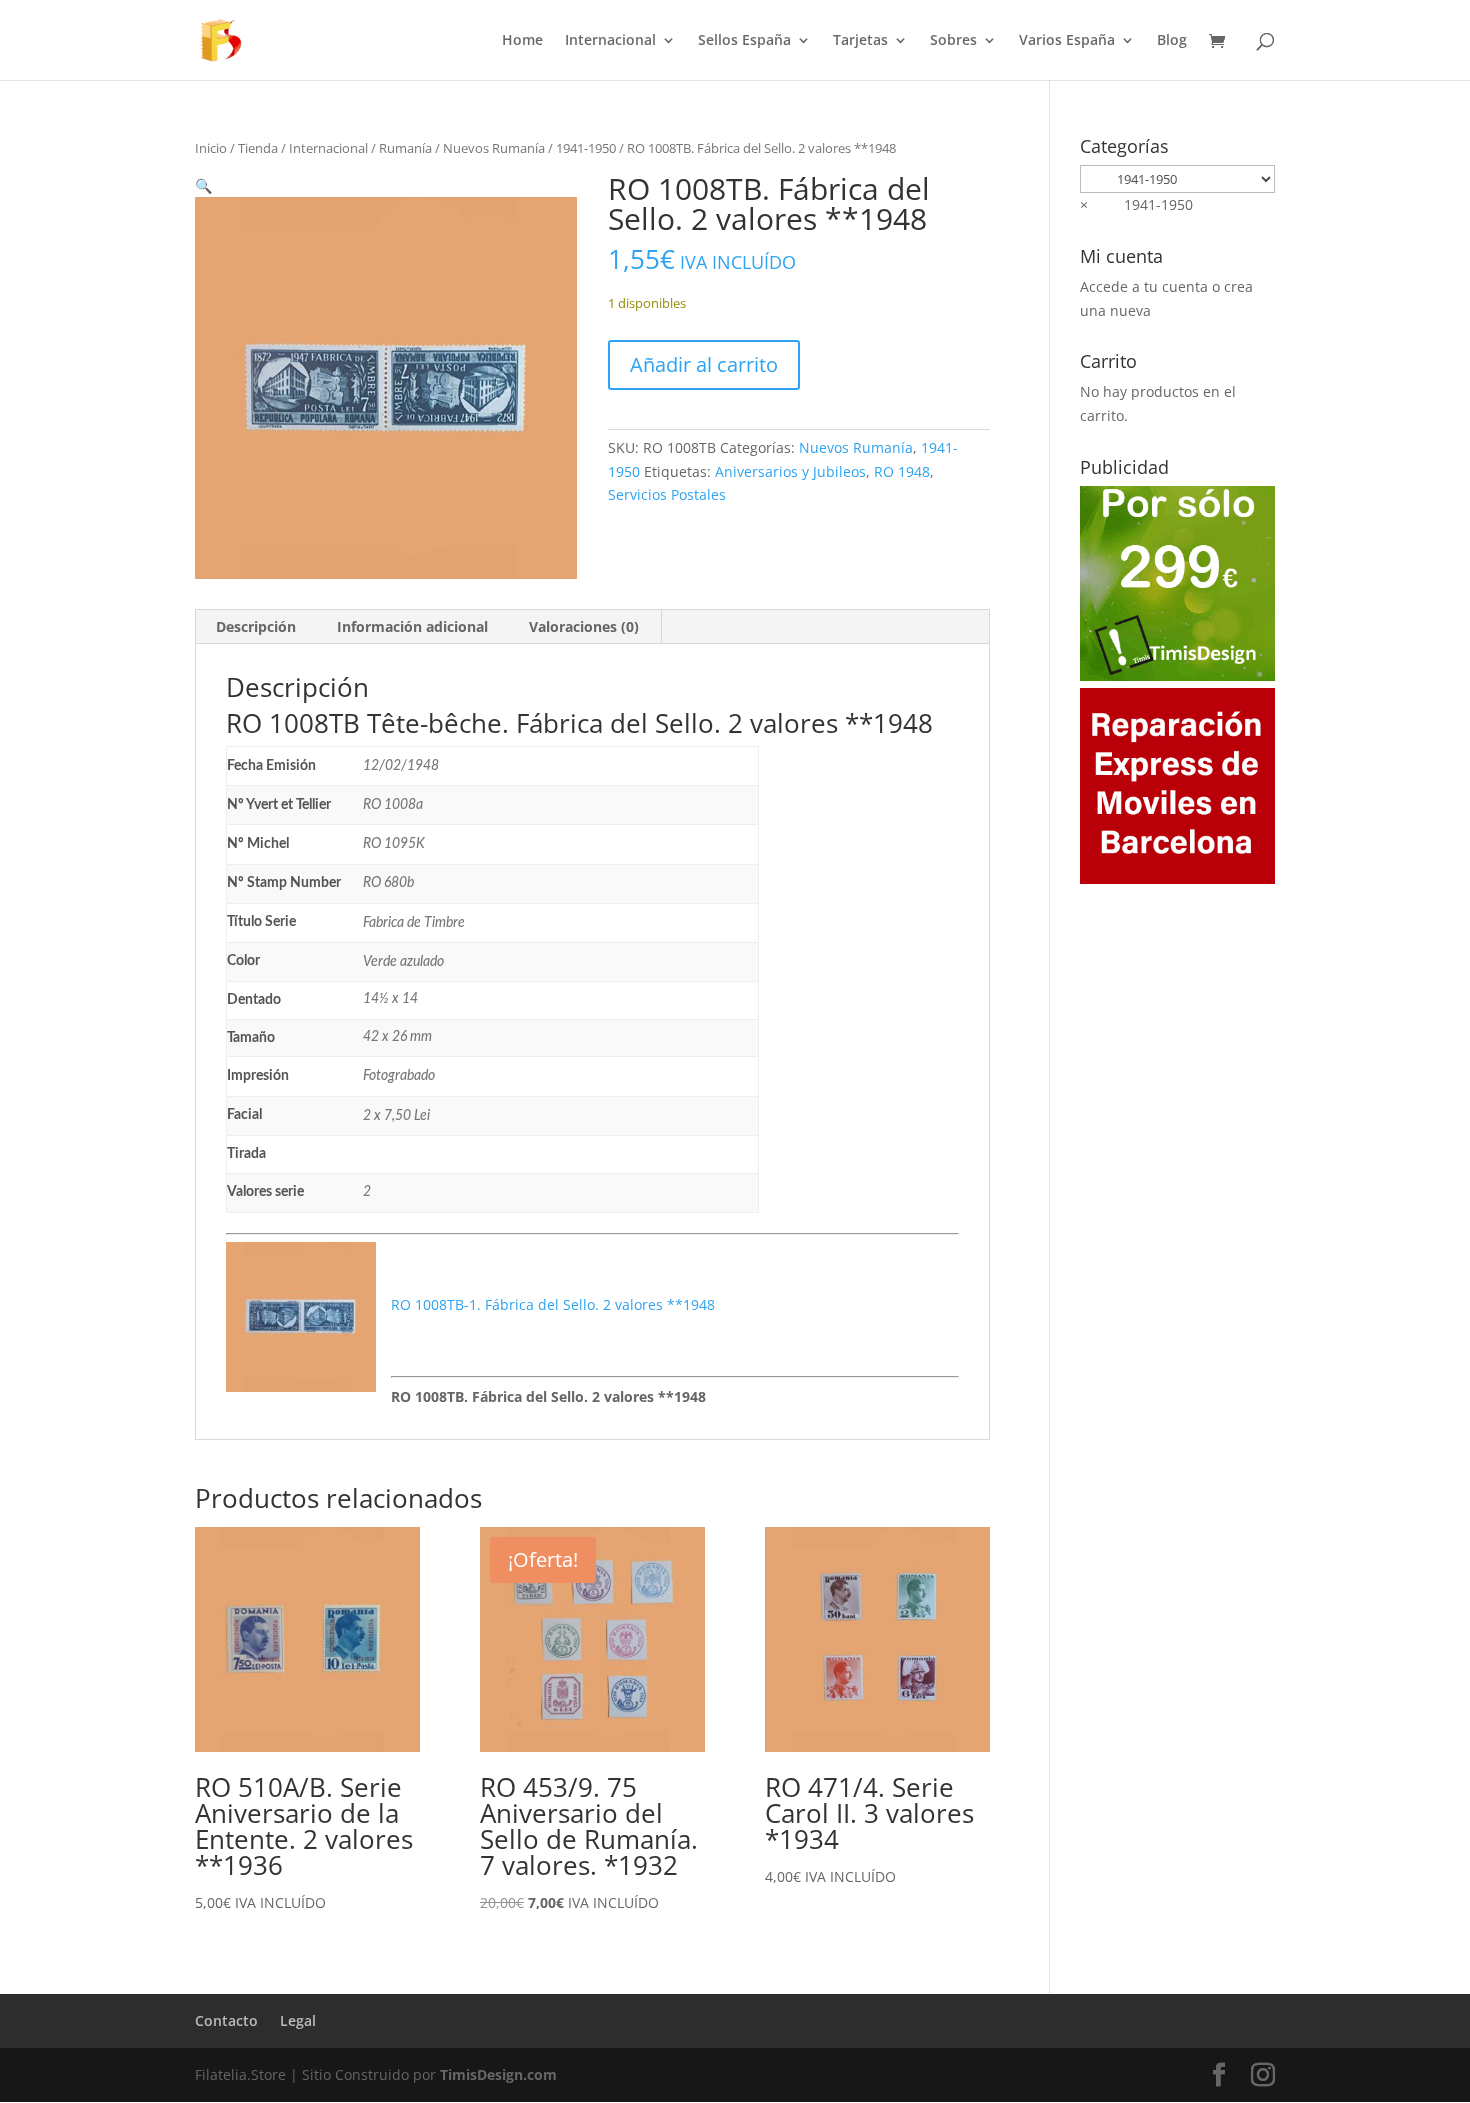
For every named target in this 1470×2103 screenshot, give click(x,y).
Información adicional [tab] (412, 626)
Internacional (610, 41)
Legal (298, 2020)
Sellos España (744, 41)
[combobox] (1136, 204)
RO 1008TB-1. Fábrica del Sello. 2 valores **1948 (553, 1304)
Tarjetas (860, 41)
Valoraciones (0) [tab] (584, 626)
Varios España (1067, 41)
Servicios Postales (667, 494)
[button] (203, 185)
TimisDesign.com (498, 2074)
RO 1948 (902, 471)
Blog (1172, 41)
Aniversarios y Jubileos (790, 471)
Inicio (211, 148)
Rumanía (405, 148)
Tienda (258, 148)
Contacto (226, 2020)
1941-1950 (586, 148)
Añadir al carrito (704, 364)
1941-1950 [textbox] (1136, 204)
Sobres (953, 41)
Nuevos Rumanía (494, 148)
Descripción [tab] (256, 626)
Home (522, 41)
